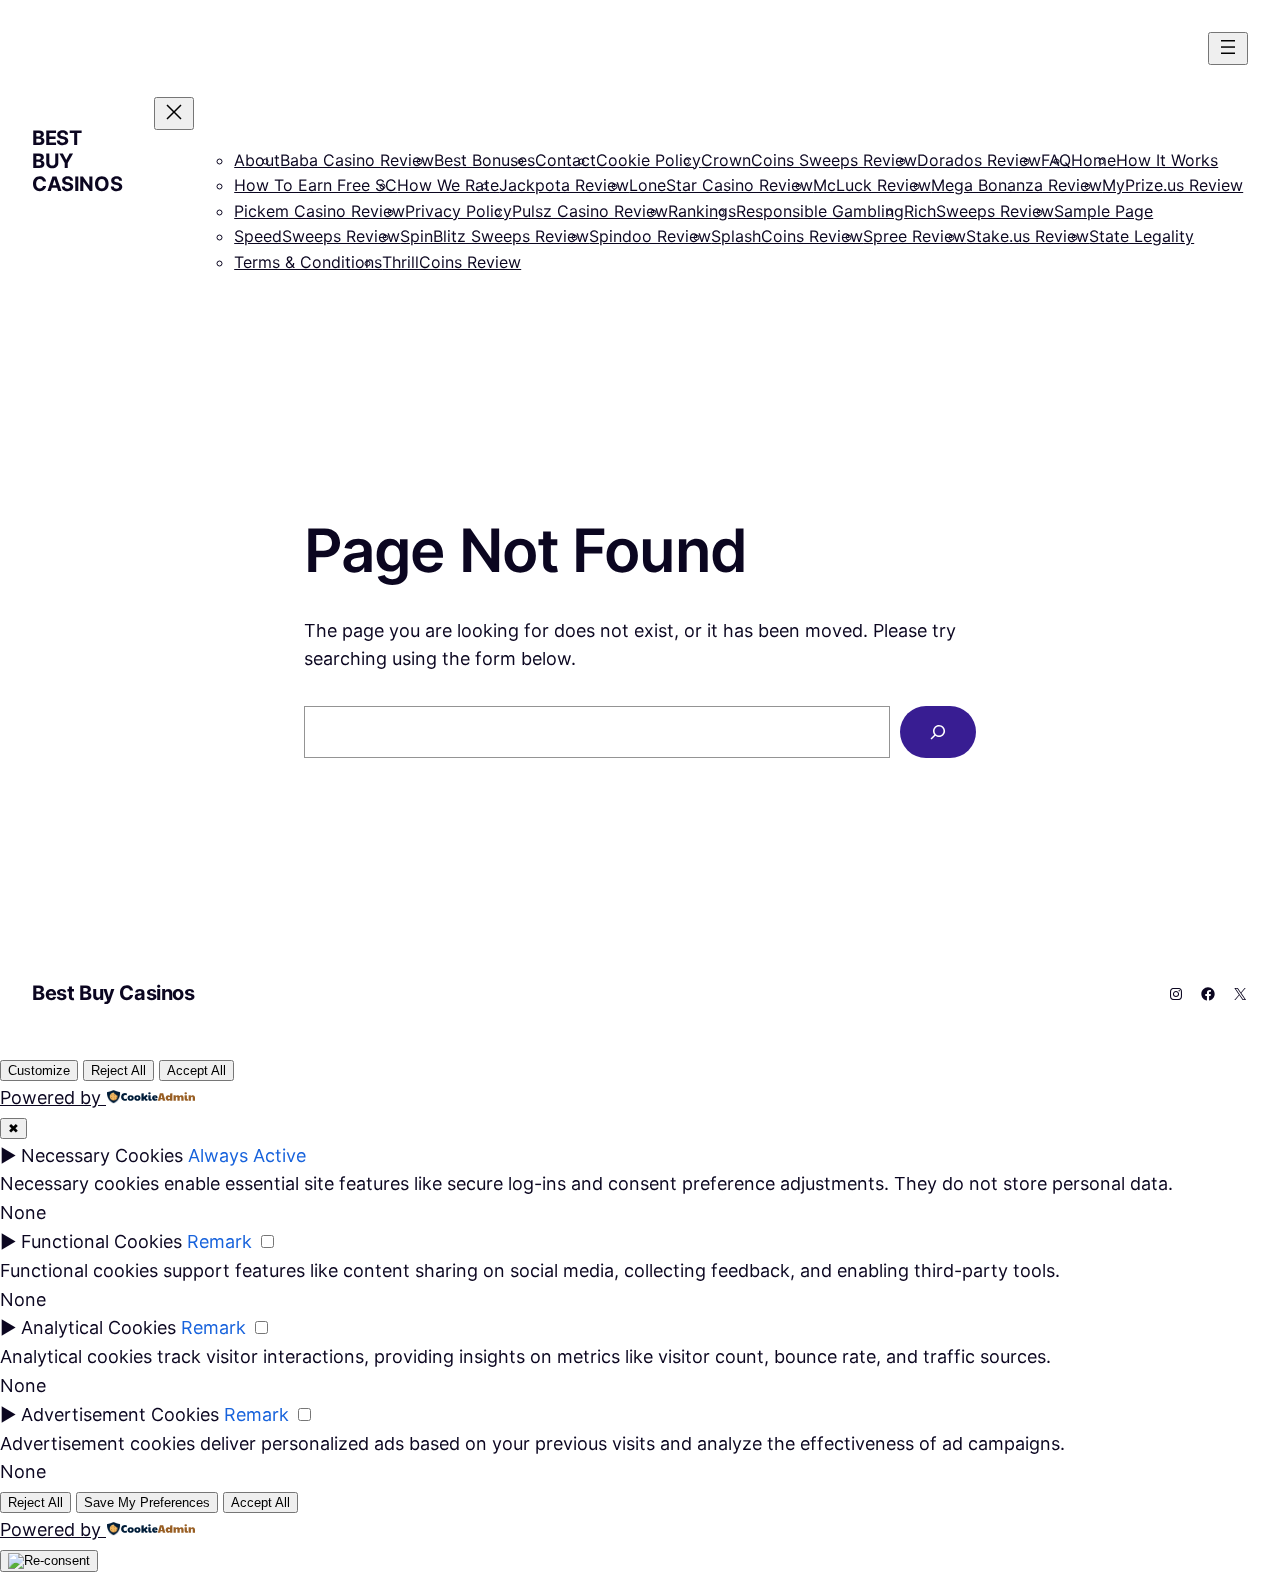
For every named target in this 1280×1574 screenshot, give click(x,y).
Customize (39, 1070)
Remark (219, 1241)
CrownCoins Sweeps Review (809, 160)
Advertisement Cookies (120, 1414)
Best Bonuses (484, 160)
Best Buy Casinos (113, 993)
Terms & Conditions (308, 262)
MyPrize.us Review (1172, 185)
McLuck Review (872, 185)
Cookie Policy (648, 160)
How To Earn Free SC (315, 185)
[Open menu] (1228, 48)
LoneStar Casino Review (721, 185)
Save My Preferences (147, 1502)
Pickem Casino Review (319, 211)
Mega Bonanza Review (1016, 185)
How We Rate (448, 185)
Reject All (118, 1070)
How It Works (1167, 160)
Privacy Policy (458, 211)
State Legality (1141, 236)
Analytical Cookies (98, 1327)
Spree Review (914, 236)
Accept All (196, 1070)
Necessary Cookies (102, 1155)
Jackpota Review (564, 185)
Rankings (702, 211)
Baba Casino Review (357, 160)
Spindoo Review (650, 236)
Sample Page (1103, 211)
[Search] (938, 732)
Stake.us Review (1027, 236)
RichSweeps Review (979, 211)
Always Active (247, 1155)
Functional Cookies (101, 1241)
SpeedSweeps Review (317, 236)
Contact (565, 160)
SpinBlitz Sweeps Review (494, 236)
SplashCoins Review (787, 236)
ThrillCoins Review (451, 262)
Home (1093, 160)
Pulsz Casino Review (590, 211)
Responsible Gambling (820, 211)
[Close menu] (174, 113)
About (257, 160)
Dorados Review (979, 160)
